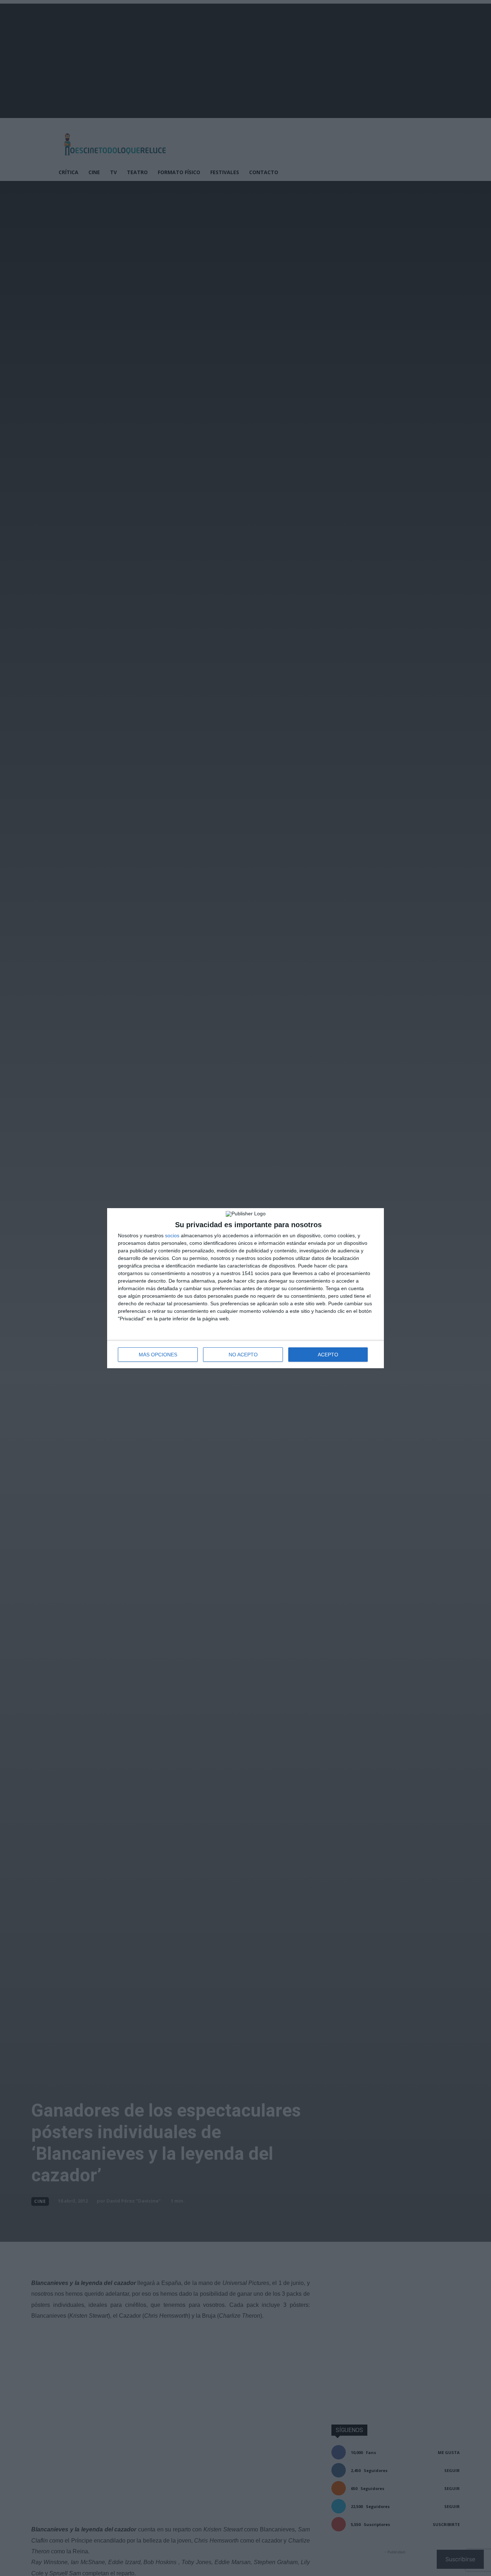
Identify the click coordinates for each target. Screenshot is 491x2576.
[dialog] (245, 1288)
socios (172, 1235)
